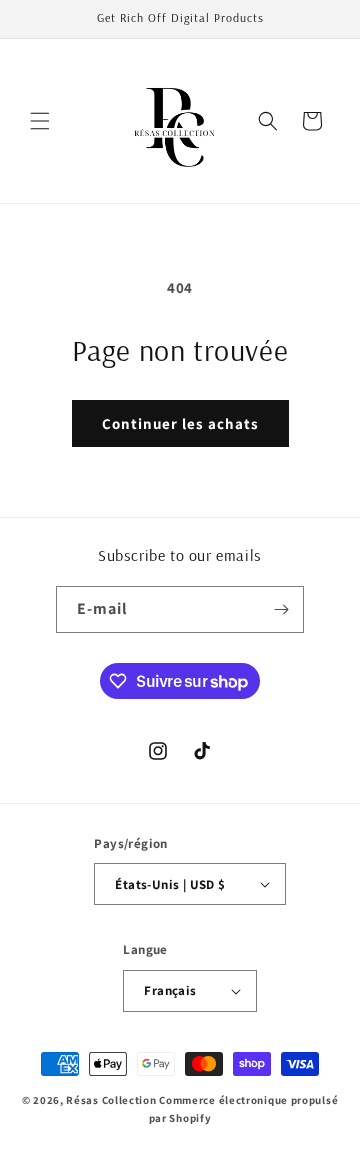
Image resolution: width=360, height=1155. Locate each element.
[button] (40, 121)
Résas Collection (111, 1100)
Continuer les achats (180, 423)
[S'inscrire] (281, 609)
